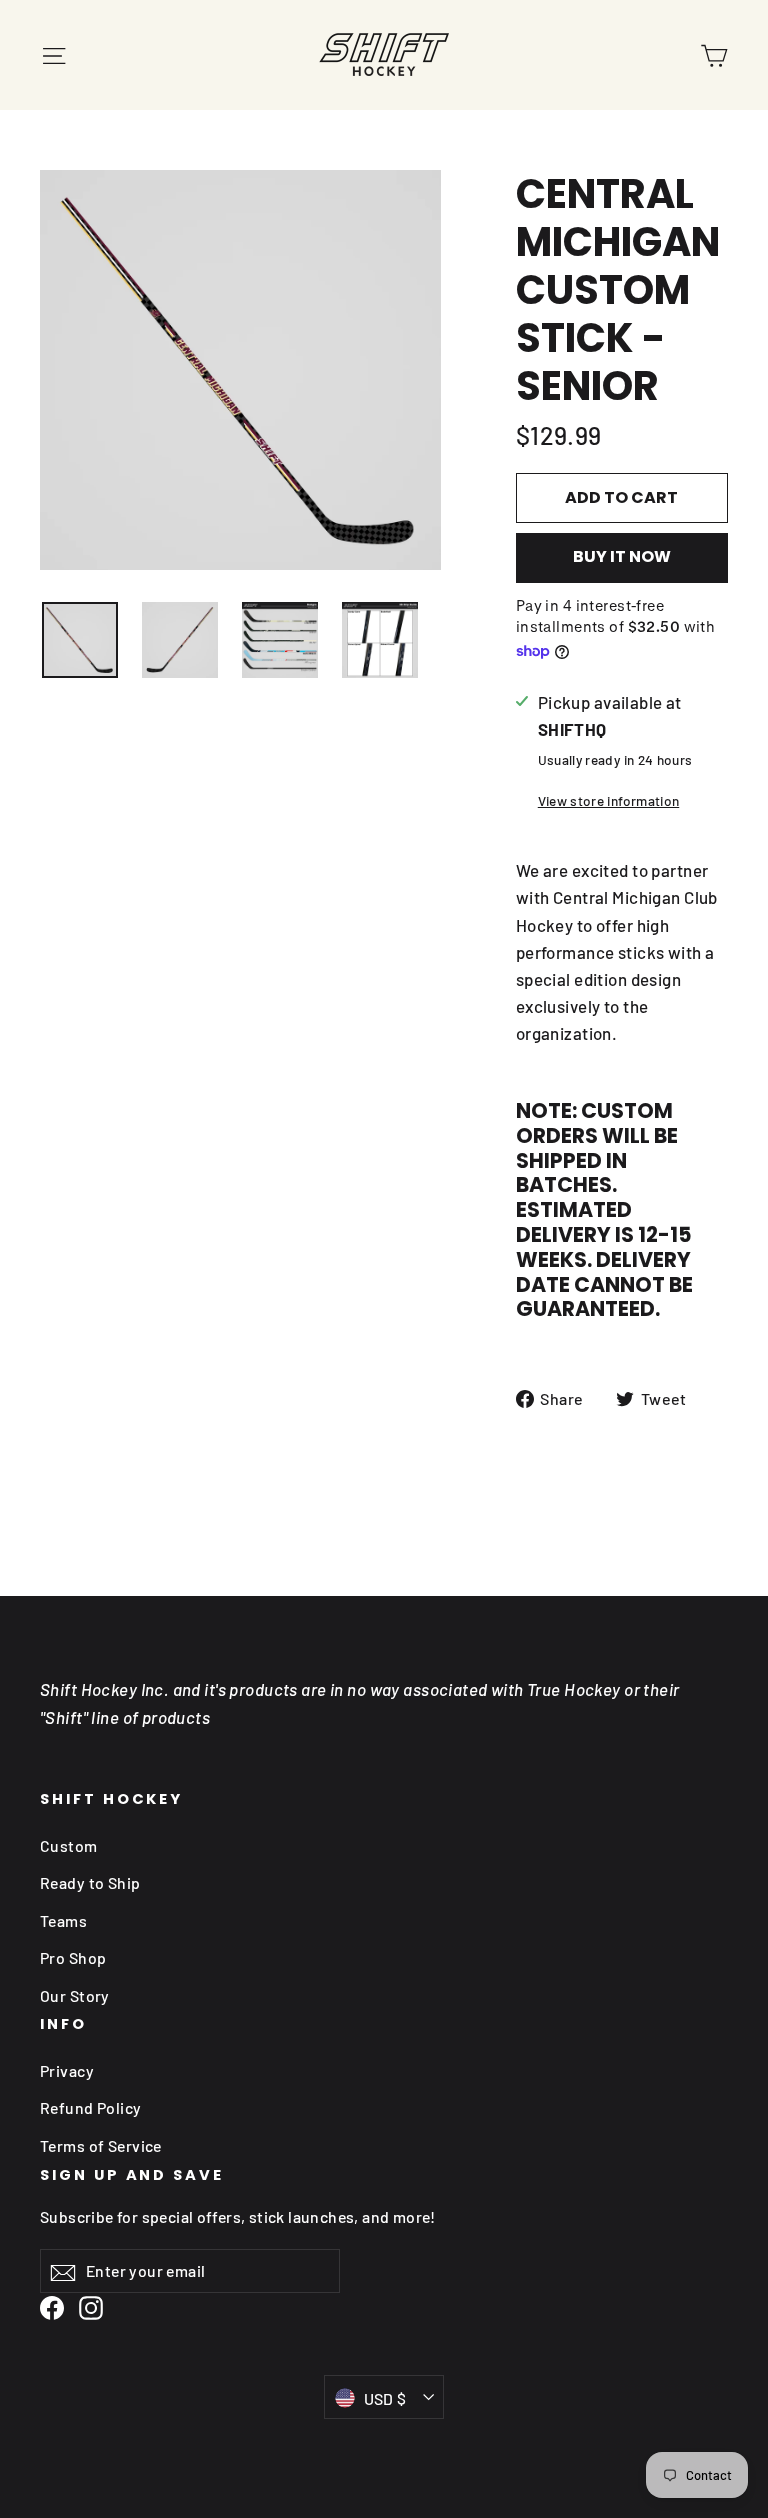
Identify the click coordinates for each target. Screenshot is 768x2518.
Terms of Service (101, 2145)
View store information (608, 800)
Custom (69, 1845)
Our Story (75, 1995)
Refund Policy (91, 2107)
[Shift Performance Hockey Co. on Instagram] (91, 2307)
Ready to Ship (90, 1882)
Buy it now (622, 556)
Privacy (67, 2070)
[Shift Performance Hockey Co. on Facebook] (52, 2307)
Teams (63, 1920)
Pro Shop (73, 1957)
